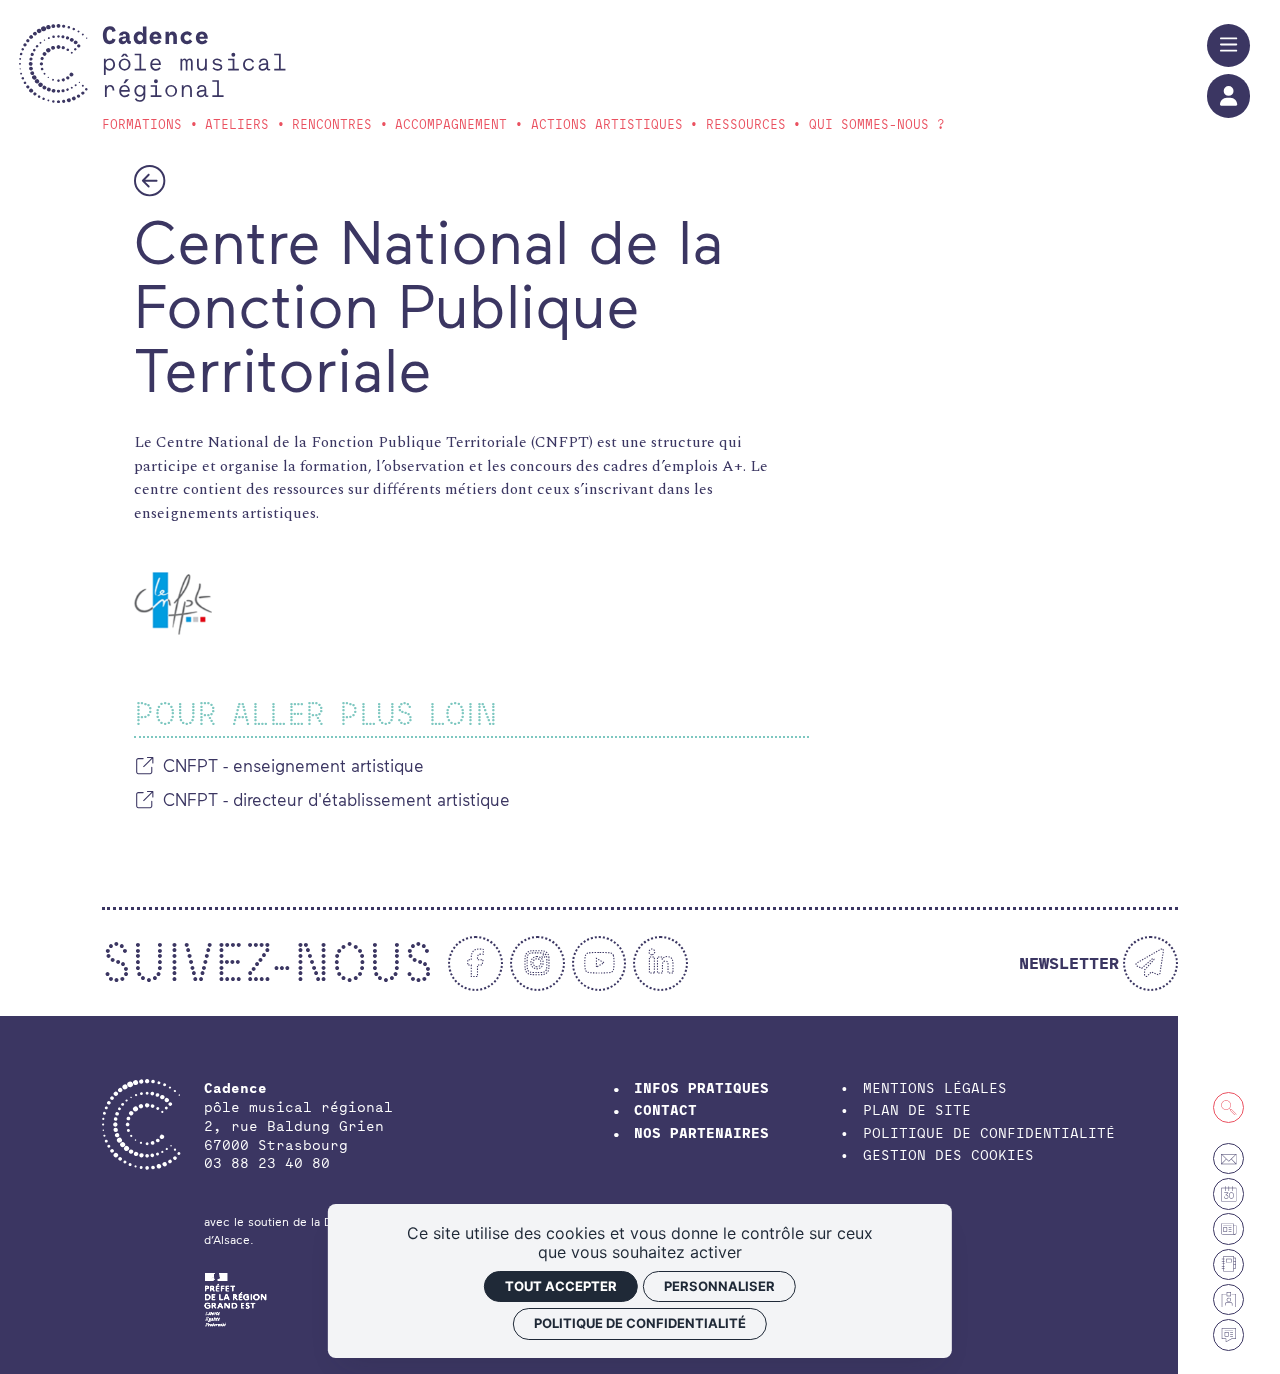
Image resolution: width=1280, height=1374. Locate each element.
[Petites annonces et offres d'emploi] (1228, 1228)
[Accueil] (193, 63)
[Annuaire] (1228, 1264)
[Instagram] (537, 963)
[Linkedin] (660, 963)
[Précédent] (149, 180)
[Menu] (1228, 45)
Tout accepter (561, 1286)
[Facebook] (475, 963)
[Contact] (1228, 1158)
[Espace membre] (1228, 1299)
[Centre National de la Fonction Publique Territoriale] (173, 603)
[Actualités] (1228, 1334)
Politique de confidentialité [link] (640, 1323)
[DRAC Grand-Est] (235, 1297)
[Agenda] (1228, 1193)
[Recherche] (1228, 1107)
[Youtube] (599, 963)
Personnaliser (719, 1286)
